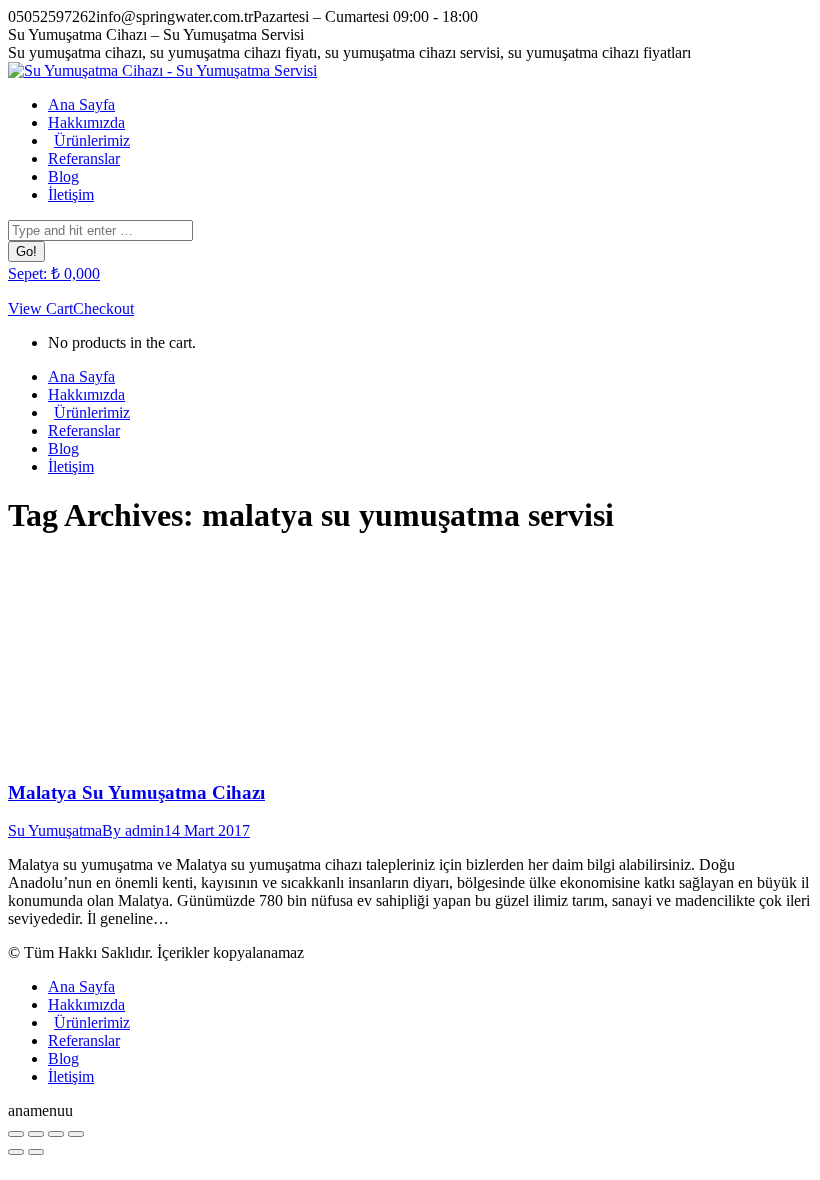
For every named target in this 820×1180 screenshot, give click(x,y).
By (133, 830)
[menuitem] (81, 104)
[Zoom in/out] (76, 1134)
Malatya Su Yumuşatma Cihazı (136, 792)
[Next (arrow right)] (36, 1152)
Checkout (103, 308)
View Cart (40, 308)
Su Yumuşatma (55, 830)
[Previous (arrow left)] (16, 1152)
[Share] (36, 1134)
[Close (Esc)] (16, 1134)
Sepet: (54, 273)
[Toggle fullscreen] (56, 1134)
